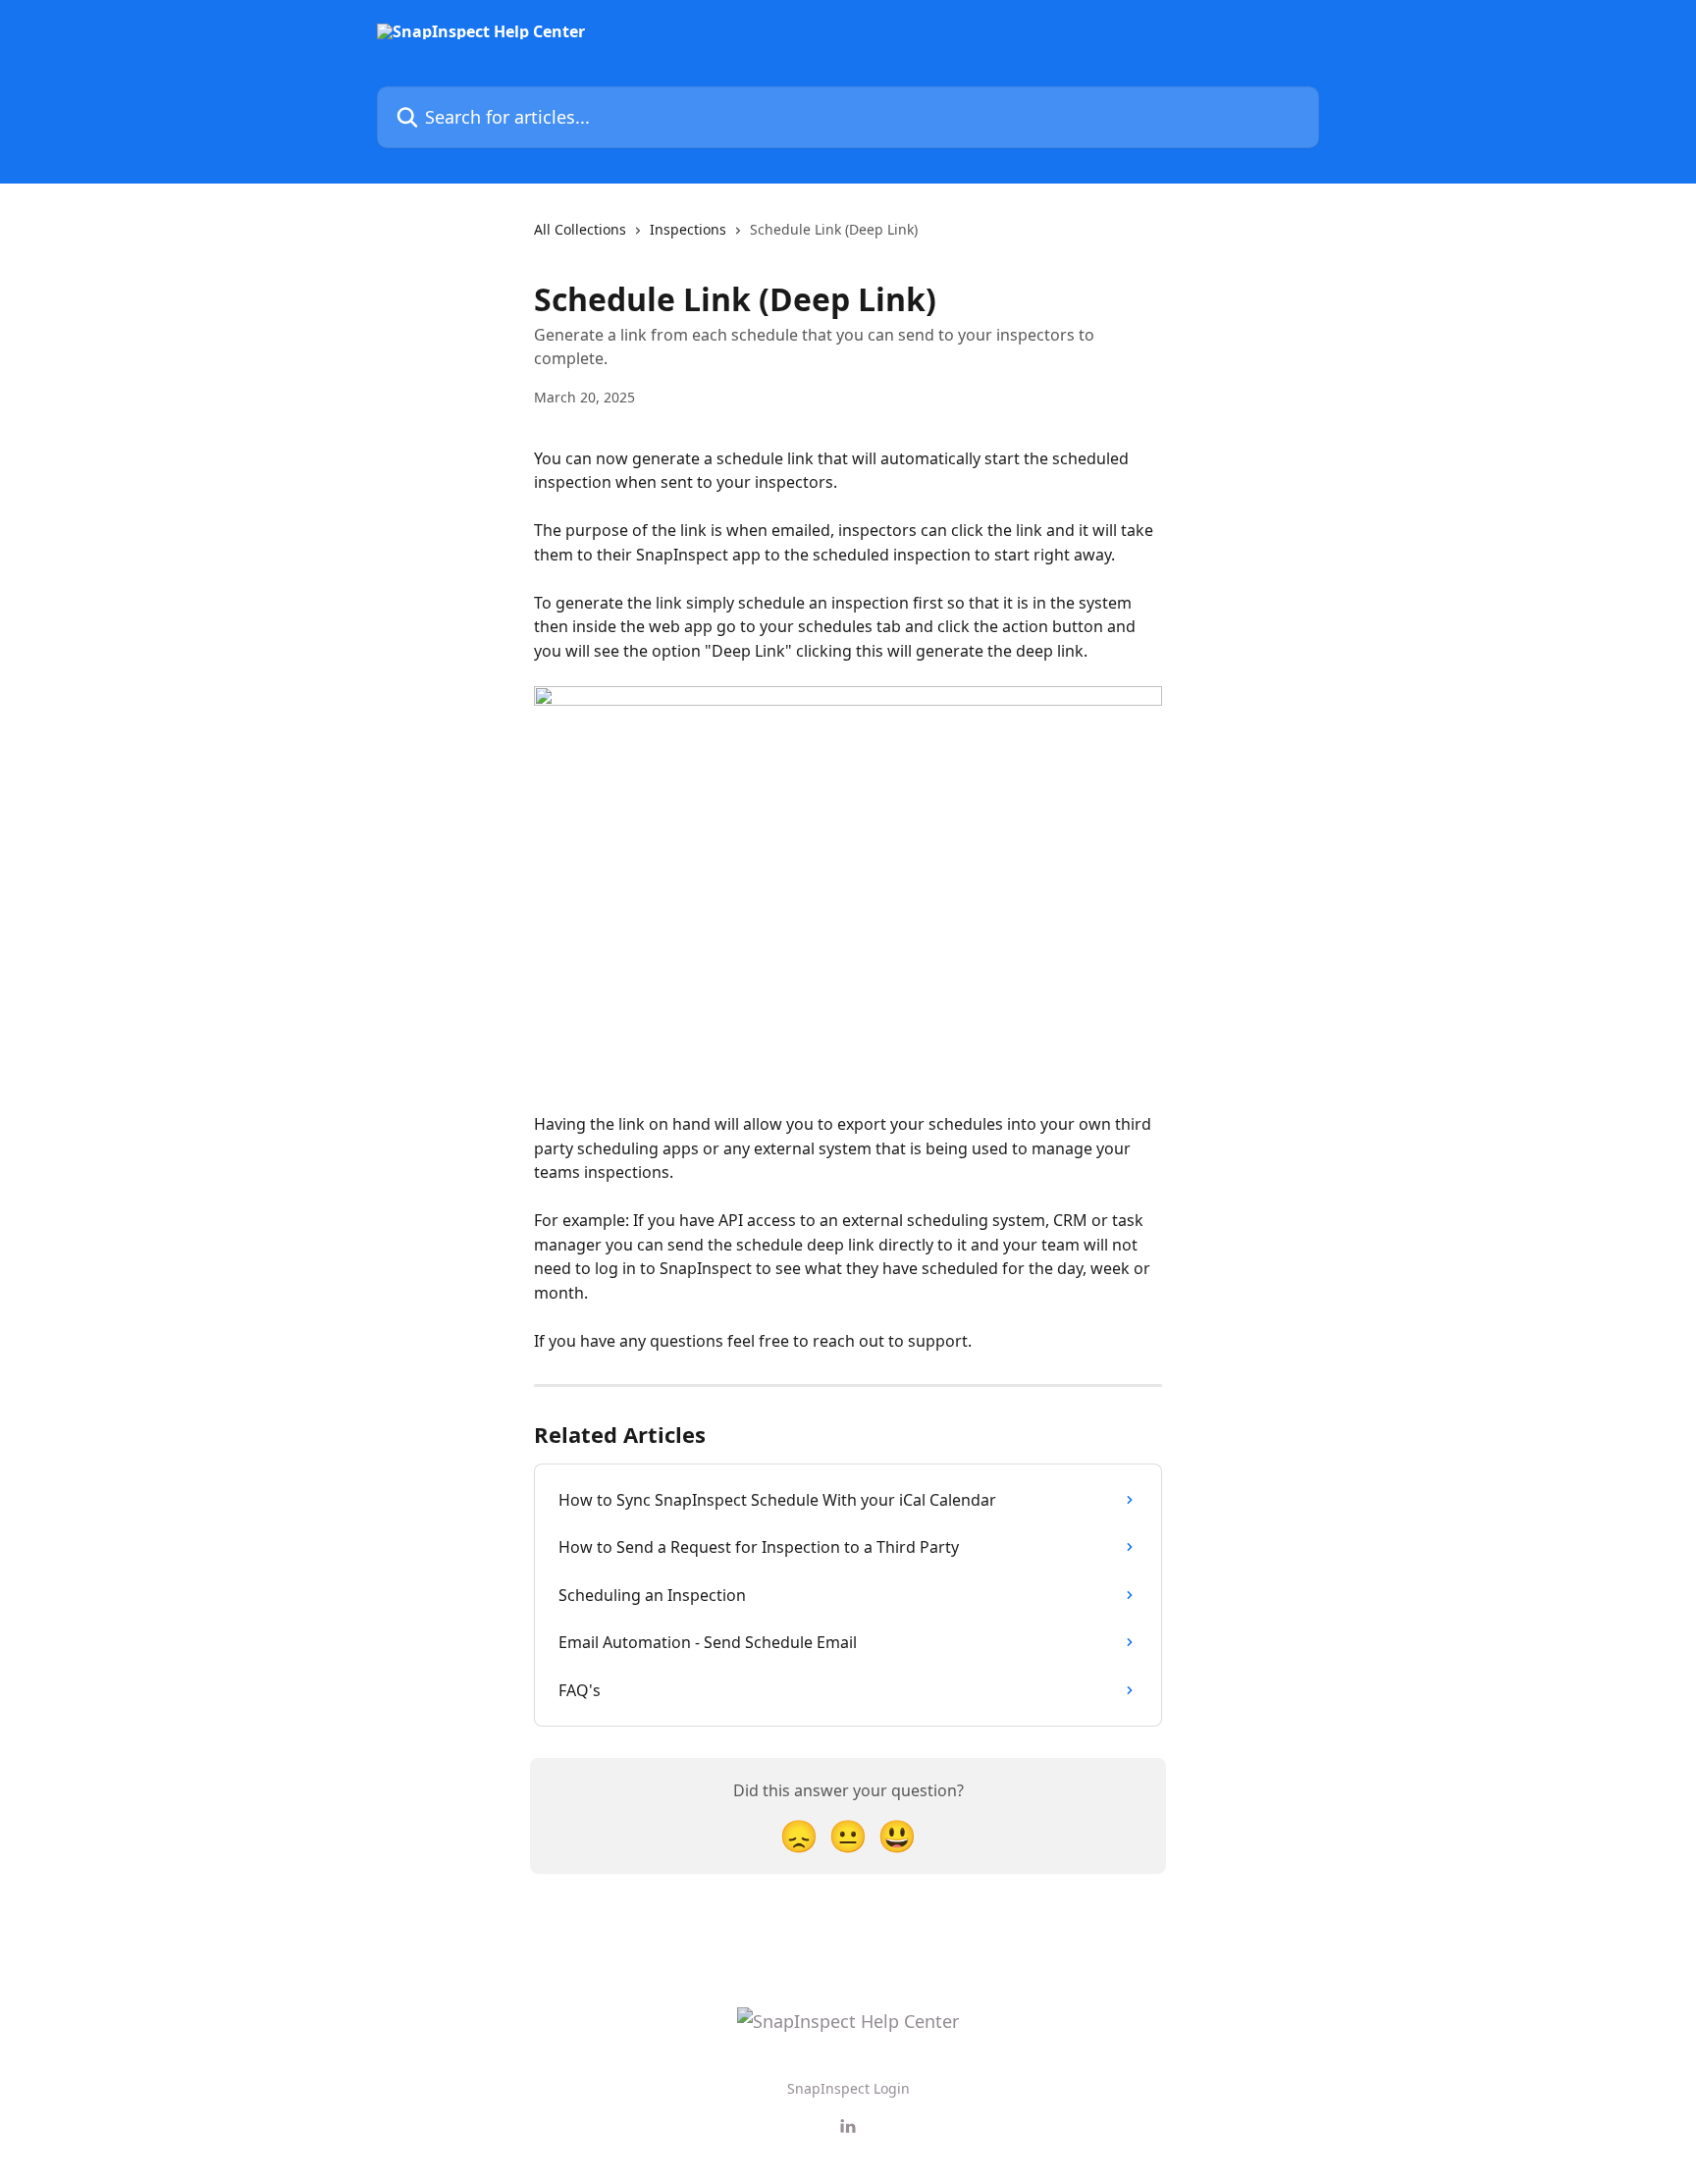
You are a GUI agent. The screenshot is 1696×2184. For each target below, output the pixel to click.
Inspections (688, 229)
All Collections (580, 229)
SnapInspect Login (848, 2088)
